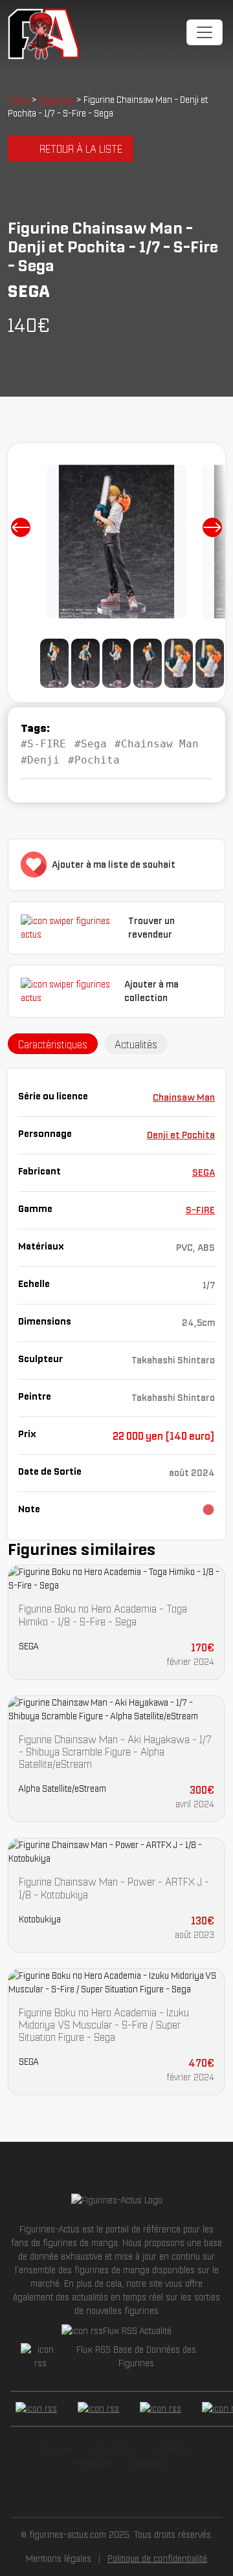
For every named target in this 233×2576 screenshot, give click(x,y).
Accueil (58, 2449)
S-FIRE (200, 1210)
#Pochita (94, 760)
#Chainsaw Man (157, 744)
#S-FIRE (43, 744)
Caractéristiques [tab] (53, 1044)
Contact (149, 2463)
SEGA (204, 1172)
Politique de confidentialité (157, 2559)
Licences (172, 2449)
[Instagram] (161, 2409)
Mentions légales (59, 2559)
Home (19, 100)
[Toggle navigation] (205, 32)
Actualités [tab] (136, 1044)
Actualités (90, 2463)
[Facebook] (36, 2409)
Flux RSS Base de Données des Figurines (136, 2356)
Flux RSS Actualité (137, 2331)
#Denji (40, 760)
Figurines (57, 100)
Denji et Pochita (181, 1135)
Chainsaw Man (184, 1097)
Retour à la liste (81, 149)
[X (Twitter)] (98, 2409)
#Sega (91, 744)
